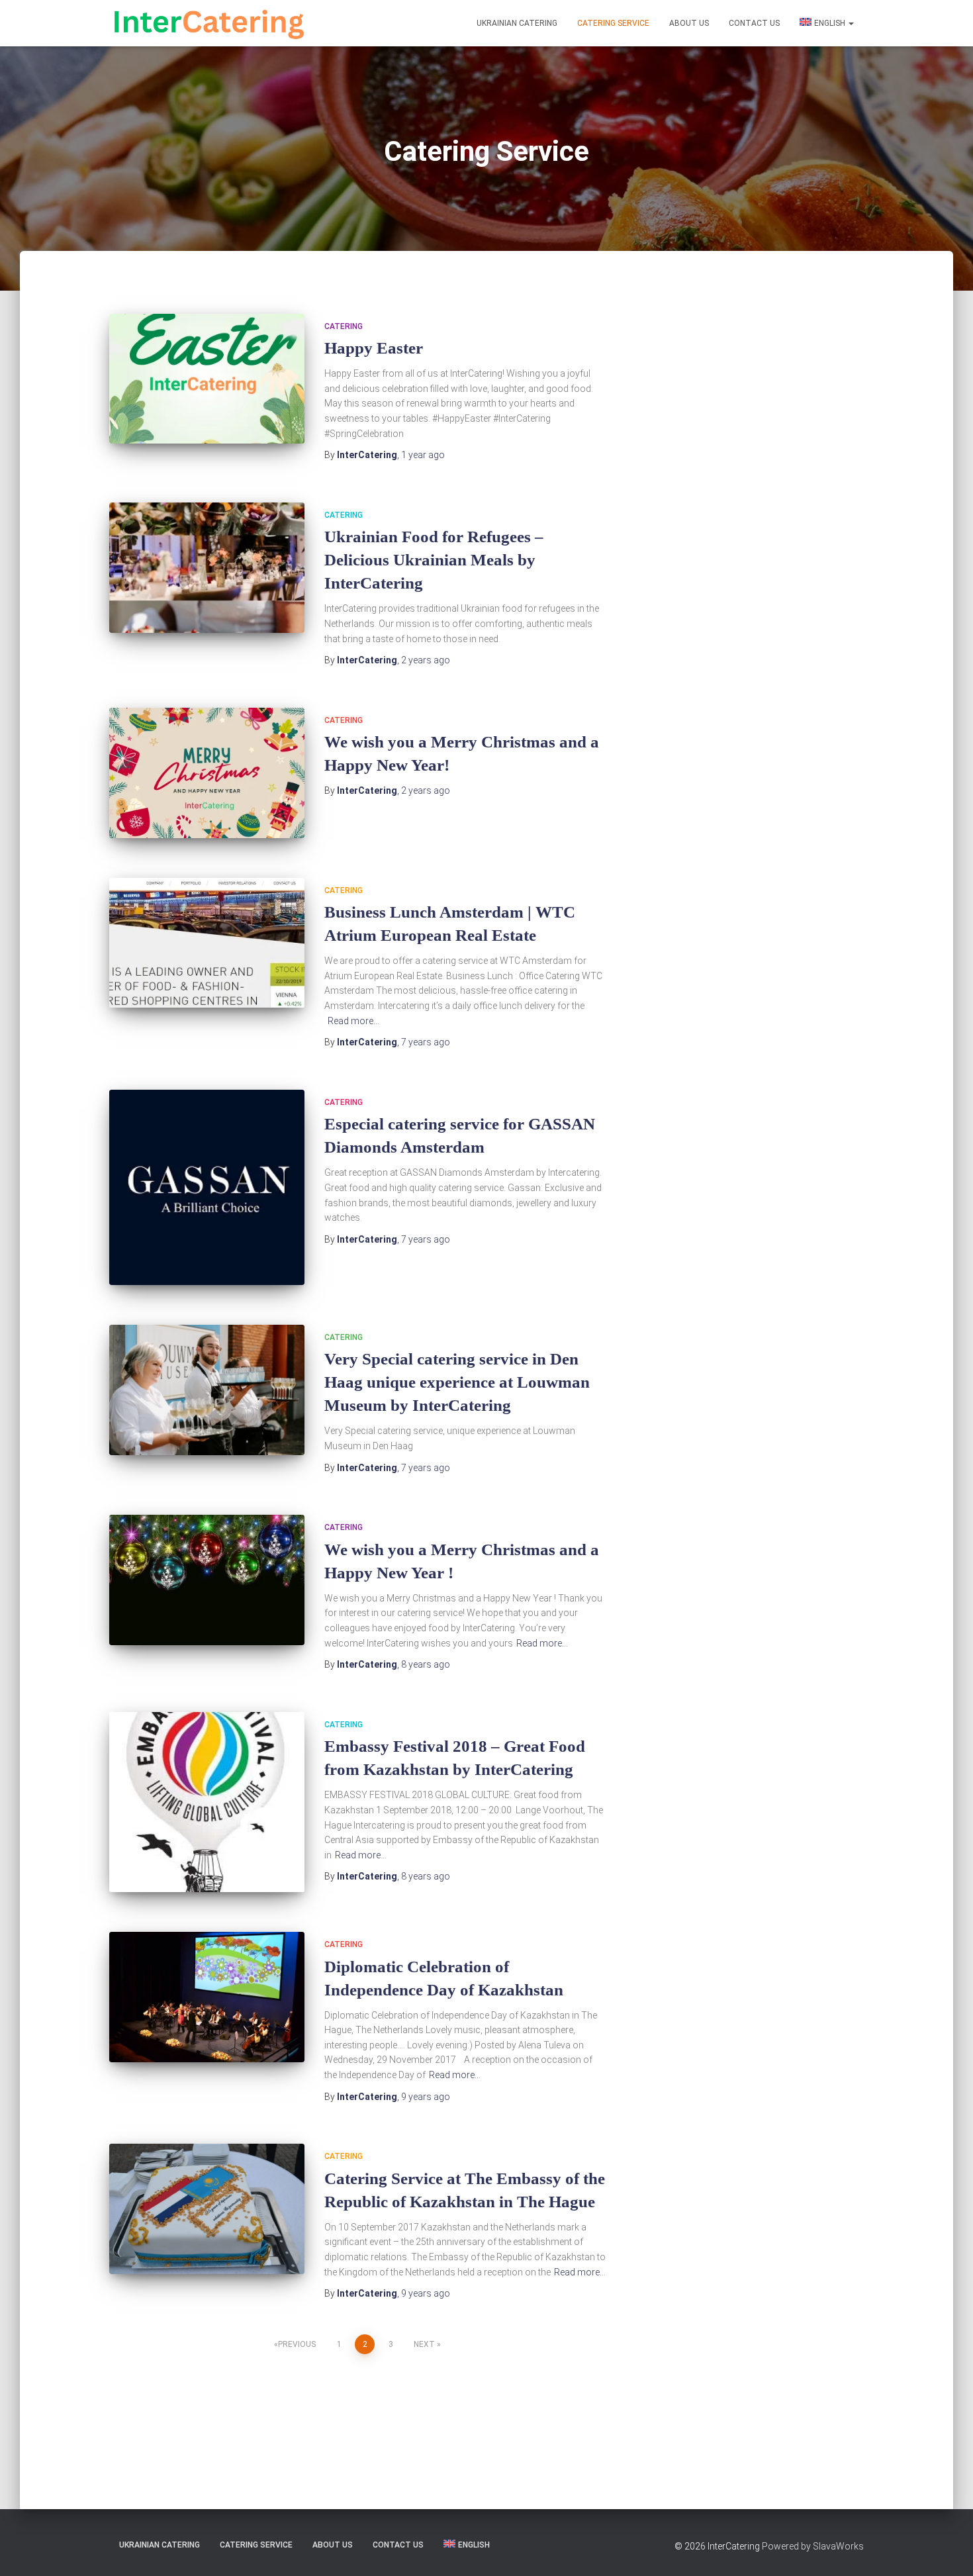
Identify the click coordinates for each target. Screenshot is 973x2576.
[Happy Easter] (207, 379)
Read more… (353, 1021)
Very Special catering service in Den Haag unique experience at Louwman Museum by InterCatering (457, 1382)
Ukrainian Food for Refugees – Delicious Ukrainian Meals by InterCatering (434, 560)
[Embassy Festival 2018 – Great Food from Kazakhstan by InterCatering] (207, 1802)
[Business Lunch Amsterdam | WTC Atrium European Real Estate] (207, 943)
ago (423, 455)
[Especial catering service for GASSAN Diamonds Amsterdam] (207, 1187)
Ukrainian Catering (517, 23)
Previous (297, 2344)
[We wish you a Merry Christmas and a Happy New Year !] (207, 1580)
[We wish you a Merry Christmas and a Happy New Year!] (207, 773)
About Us (689, 23)
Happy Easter (374, 348)
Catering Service (613, 23)
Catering (344, 326)
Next (424, 2344)
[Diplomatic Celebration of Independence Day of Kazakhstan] (207, 1997)
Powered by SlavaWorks (813, 2546)
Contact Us (754, 23)
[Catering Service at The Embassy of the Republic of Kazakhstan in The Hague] (207, 2209)
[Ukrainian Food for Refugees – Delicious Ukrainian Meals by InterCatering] (207, 568)
